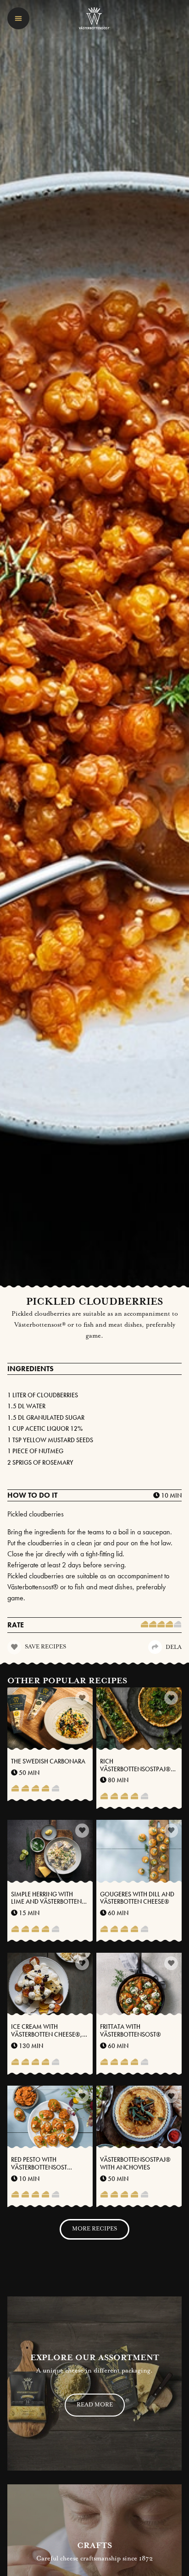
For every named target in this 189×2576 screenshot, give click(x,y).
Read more (95, 2405)
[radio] (145, 1625)
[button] (18, 18)
